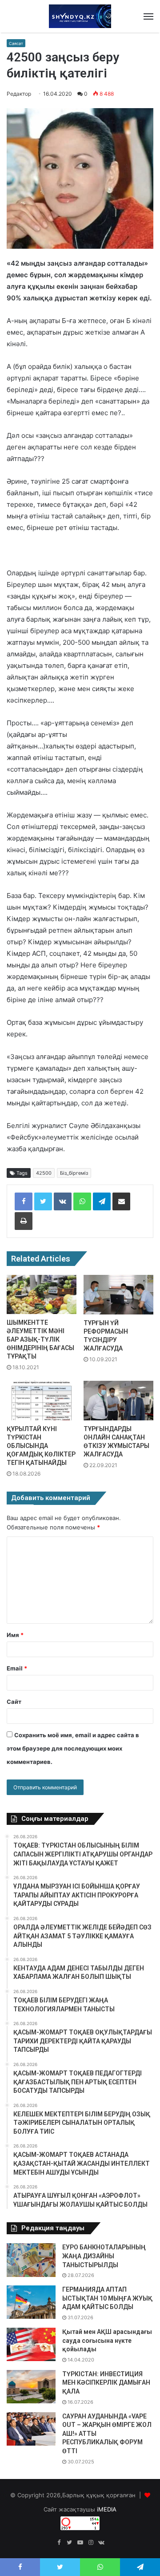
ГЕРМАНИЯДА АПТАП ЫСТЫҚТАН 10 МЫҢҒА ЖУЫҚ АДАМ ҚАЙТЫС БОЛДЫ (107, 2298)
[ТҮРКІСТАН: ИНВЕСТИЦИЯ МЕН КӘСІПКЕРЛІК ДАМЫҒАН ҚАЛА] (31, 2387)
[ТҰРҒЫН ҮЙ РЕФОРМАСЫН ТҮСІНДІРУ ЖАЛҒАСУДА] (118, 1295)
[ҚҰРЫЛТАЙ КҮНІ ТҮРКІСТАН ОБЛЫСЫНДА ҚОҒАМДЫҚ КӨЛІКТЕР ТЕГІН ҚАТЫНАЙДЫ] (42, 1401)
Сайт (14, 1702)
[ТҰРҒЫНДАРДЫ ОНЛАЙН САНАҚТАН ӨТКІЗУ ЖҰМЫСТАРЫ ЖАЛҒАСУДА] (118, 1401)
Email (17, 1668)
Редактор (19, 94)
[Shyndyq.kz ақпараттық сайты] (80, 16)
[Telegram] (102, 1201)
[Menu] (148, 16)
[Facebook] (24, 1201)
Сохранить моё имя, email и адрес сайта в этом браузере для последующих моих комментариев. (73, 1748)
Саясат (16, 43)
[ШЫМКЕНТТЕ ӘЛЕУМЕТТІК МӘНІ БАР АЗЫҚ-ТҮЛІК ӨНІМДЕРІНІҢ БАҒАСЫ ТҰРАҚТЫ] (42, 1294)
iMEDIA (107, 2509)
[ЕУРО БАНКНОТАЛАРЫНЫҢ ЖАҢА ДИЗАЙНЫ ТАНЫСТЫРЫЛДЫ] (31, 2260)
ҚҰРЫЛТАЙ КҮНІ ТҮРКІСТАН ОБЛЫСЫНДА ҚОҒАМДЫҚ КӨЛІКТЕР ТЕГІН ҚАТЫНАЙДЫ (41, 1446)
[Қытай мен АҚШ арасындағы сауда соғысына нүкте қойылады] (31, 2344)
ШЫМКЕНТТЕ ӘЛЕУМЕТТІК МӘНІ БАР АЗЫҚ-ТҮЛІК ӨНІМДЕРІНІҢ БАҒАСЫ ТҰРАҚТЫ (40, 1339)
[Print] (24, 1221)
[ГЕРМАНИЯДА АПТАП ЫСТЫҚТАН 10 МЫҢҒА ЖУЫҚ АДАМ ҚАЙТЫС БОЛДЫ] (31, 2302)
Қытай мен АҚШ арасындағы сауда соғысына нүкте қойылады (107, 2340)
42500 (44, 1173)
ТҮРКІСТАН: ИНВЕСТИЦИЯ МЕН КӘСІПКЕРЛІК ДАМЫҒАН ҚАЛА (106, 2383)
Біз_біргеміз (74, 1173)
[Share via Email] (121, 1201)
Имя (15, 1635)
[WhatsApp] (82, 1201)
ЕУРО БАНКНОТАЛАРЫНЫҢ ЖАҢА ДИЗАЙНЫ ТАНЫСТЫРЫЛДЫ (104, 2256)
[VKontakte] (63, 1201)
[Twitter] (43, 1201)
